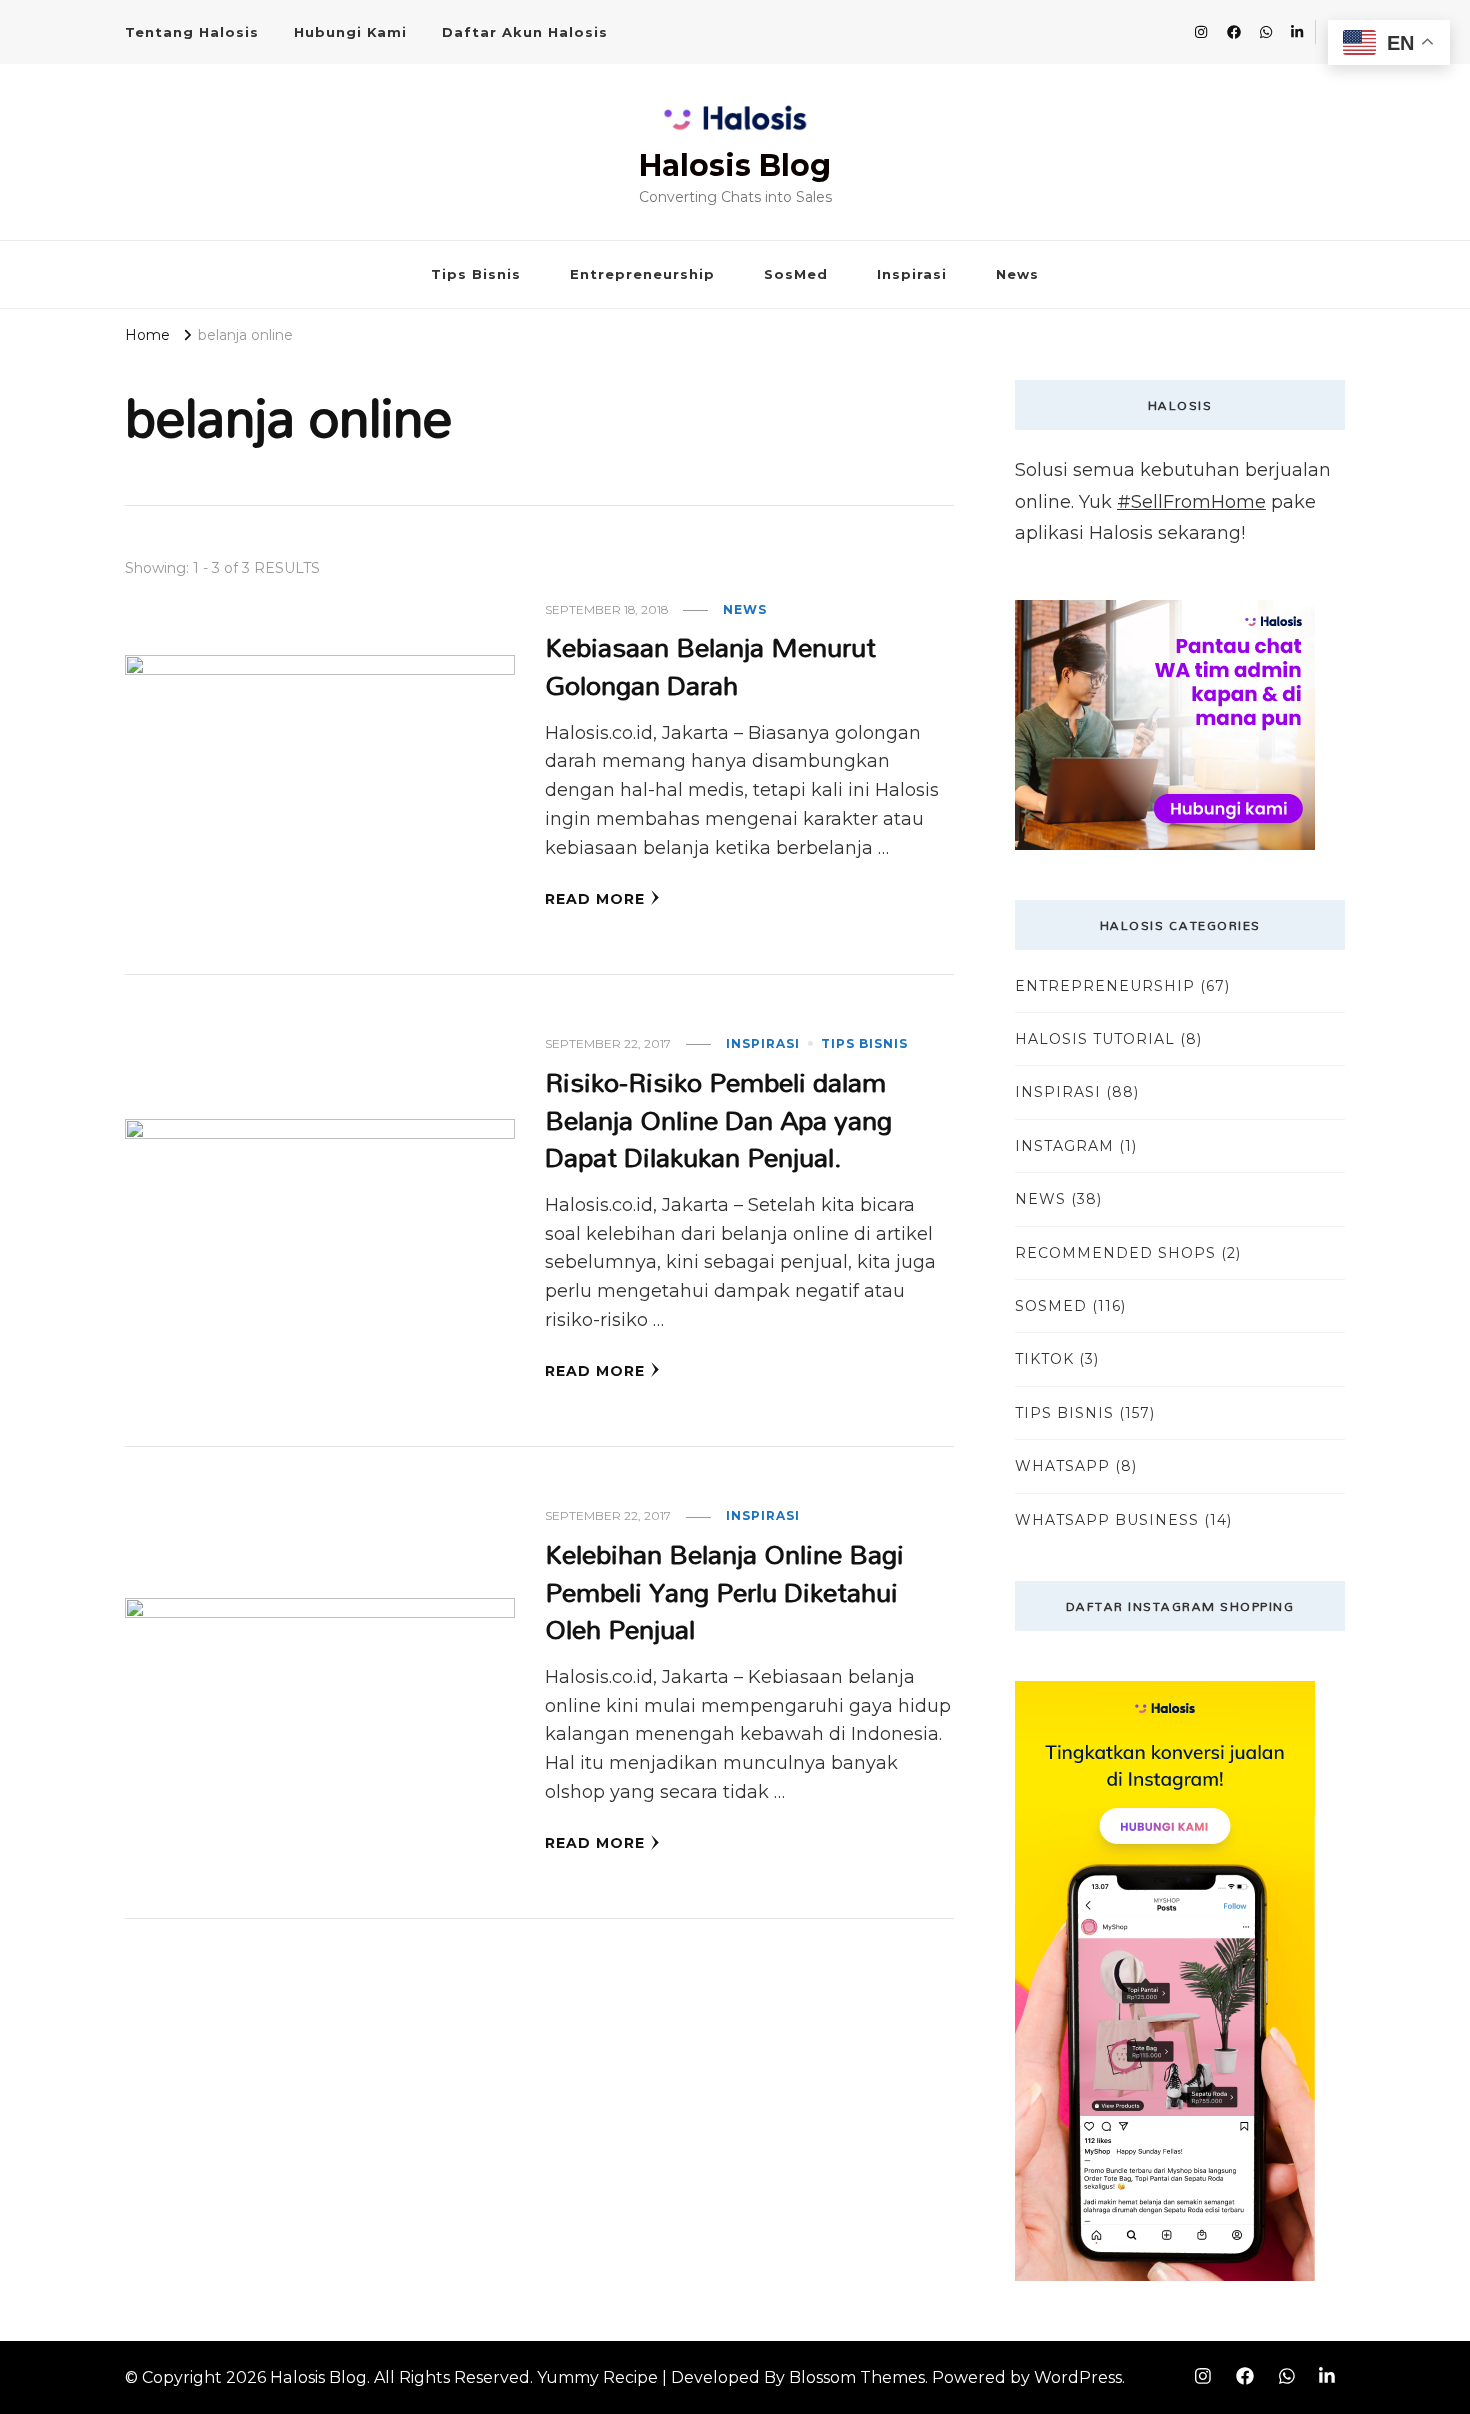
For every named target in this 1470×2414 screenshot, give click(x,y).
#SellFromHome (1191, 502)
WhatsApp (1062, 1466)
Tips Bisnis (476, 274)
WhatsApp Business (1107, 1520)
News (1017, 274)
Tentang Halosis (192, 32)
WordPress (1078, 2377)
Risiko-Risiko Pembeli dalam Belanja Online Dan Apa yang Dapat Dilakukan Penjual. (718, 1119)
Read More (595, 899)
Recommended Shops (1115, 1253)
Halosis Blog (735, 165)
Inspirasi (912, 274)
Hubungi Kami (350, 32)
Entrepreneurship (642, 274)
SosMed (796, 274)
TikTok (1044, 1359)
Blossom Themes (857, 2377)
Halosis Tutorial (1095, 1039)
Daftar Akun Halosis (525, 32)
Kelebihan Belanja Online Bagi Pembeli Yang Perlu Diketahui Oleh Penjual (724, 1591)
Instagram (1064, 1146)
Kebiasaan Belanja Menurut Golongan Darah (710, 665)
